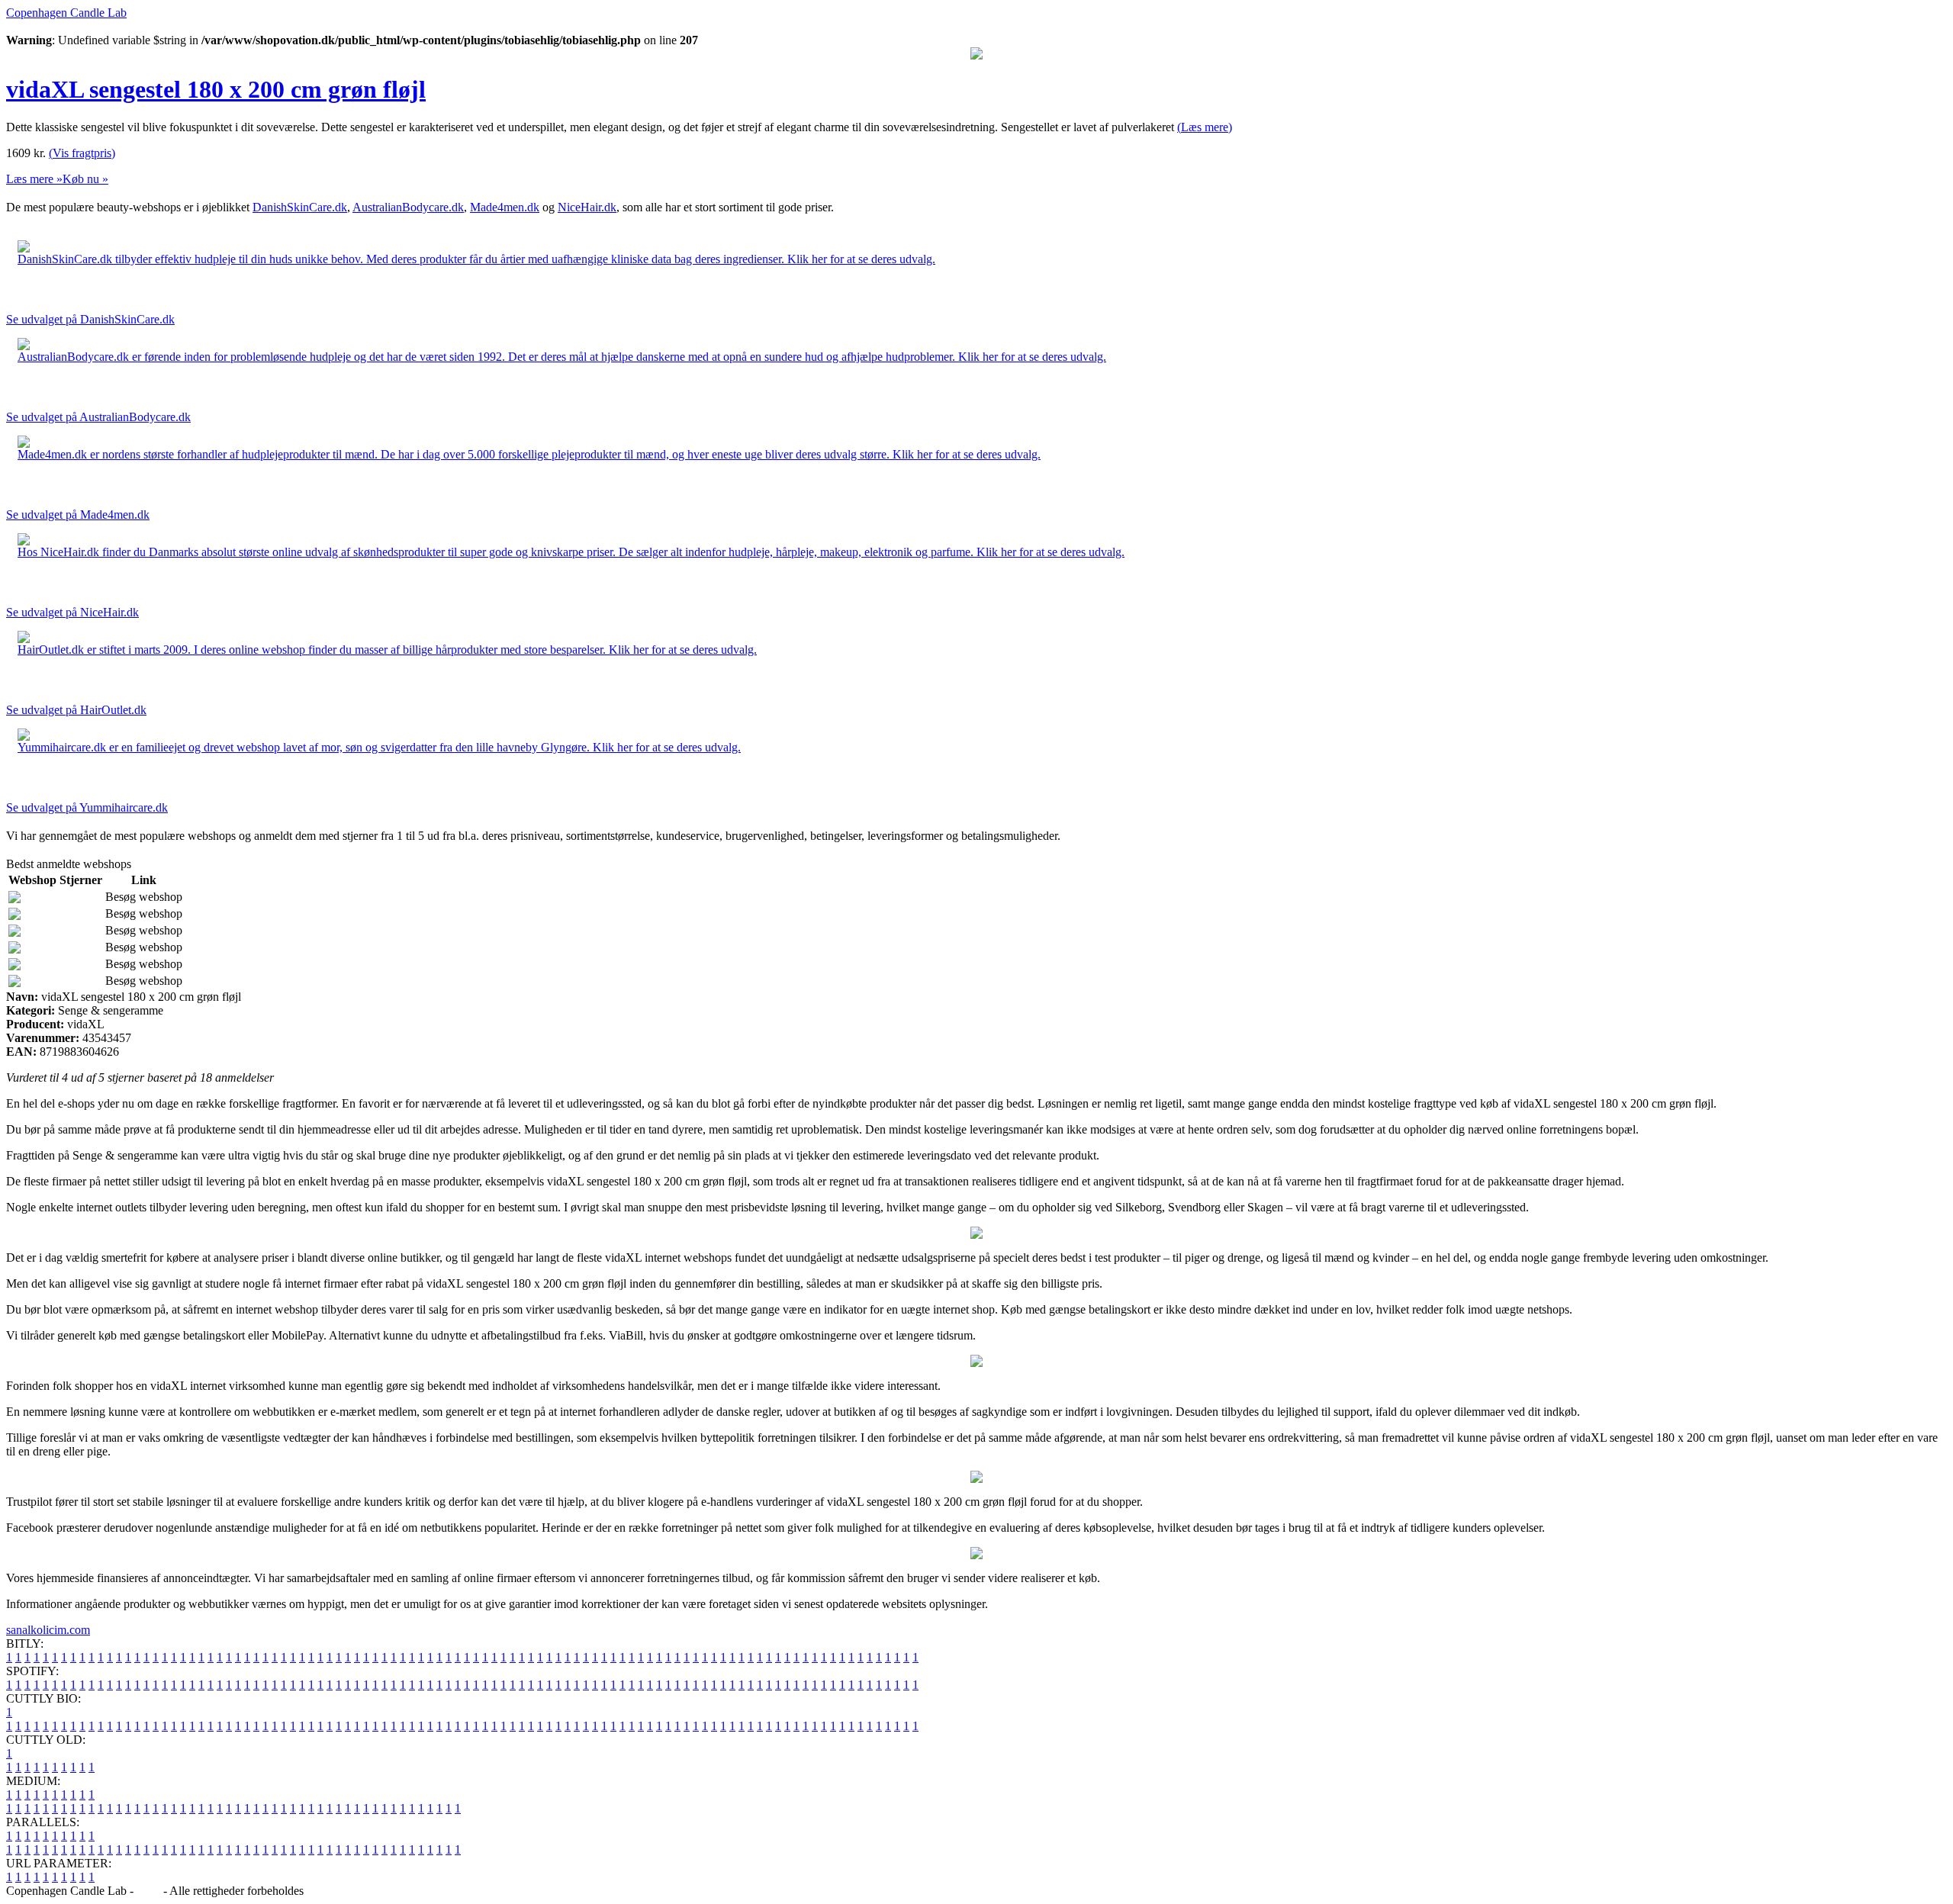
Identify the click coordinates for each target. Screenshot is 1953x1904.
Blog (148, 1891)
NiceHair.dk (587, 207)
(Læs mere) (1205, 127)
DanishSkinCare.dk (300, 207)
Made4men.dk (505, 207)
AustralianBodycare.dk (408, 207)
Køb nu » (85, 179)
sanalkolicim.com (48, 1630)
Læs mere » (34, 179)
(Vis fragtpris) (82, 153)
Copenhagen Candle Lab (66, 13)
